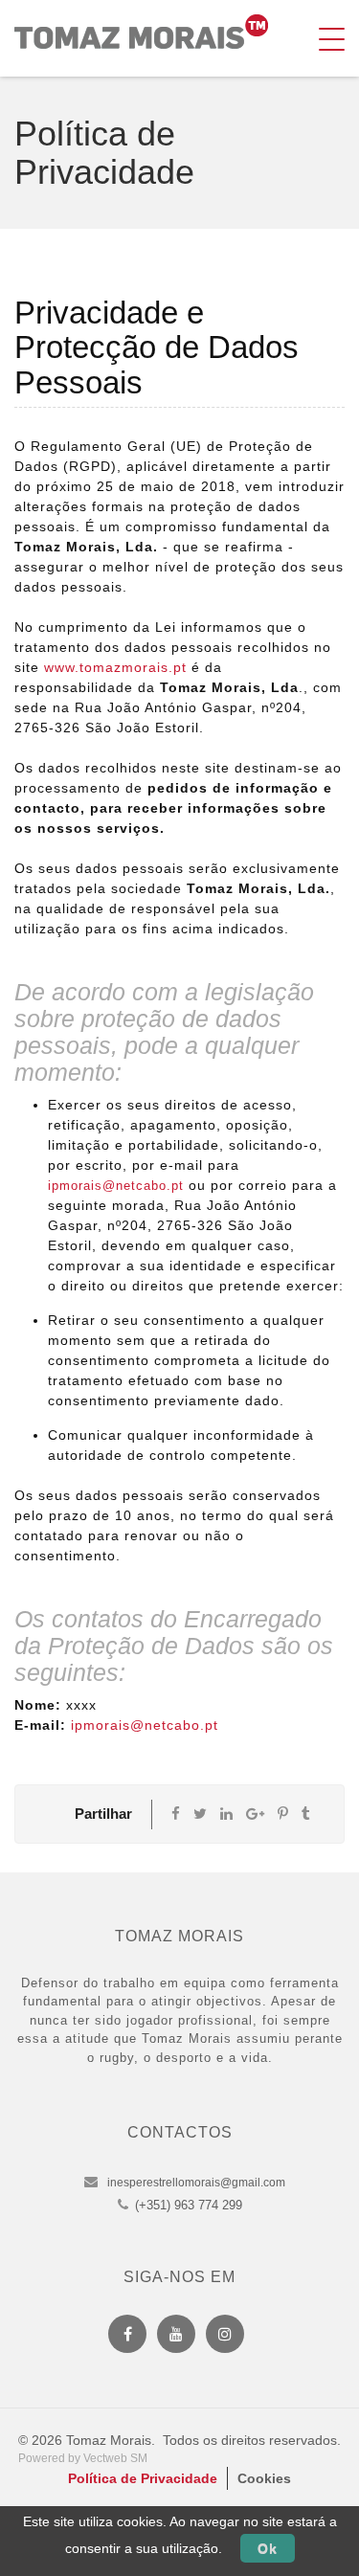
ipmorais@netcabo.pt (116, 1186)
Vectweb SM (115, 2458)
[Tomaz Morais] (141, 32)
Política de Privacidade (143, 2478)
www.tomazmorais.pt (115, 667)
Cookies (264, 2478)
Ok (268, 2548)
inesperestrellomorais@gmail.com (196, 2183)
